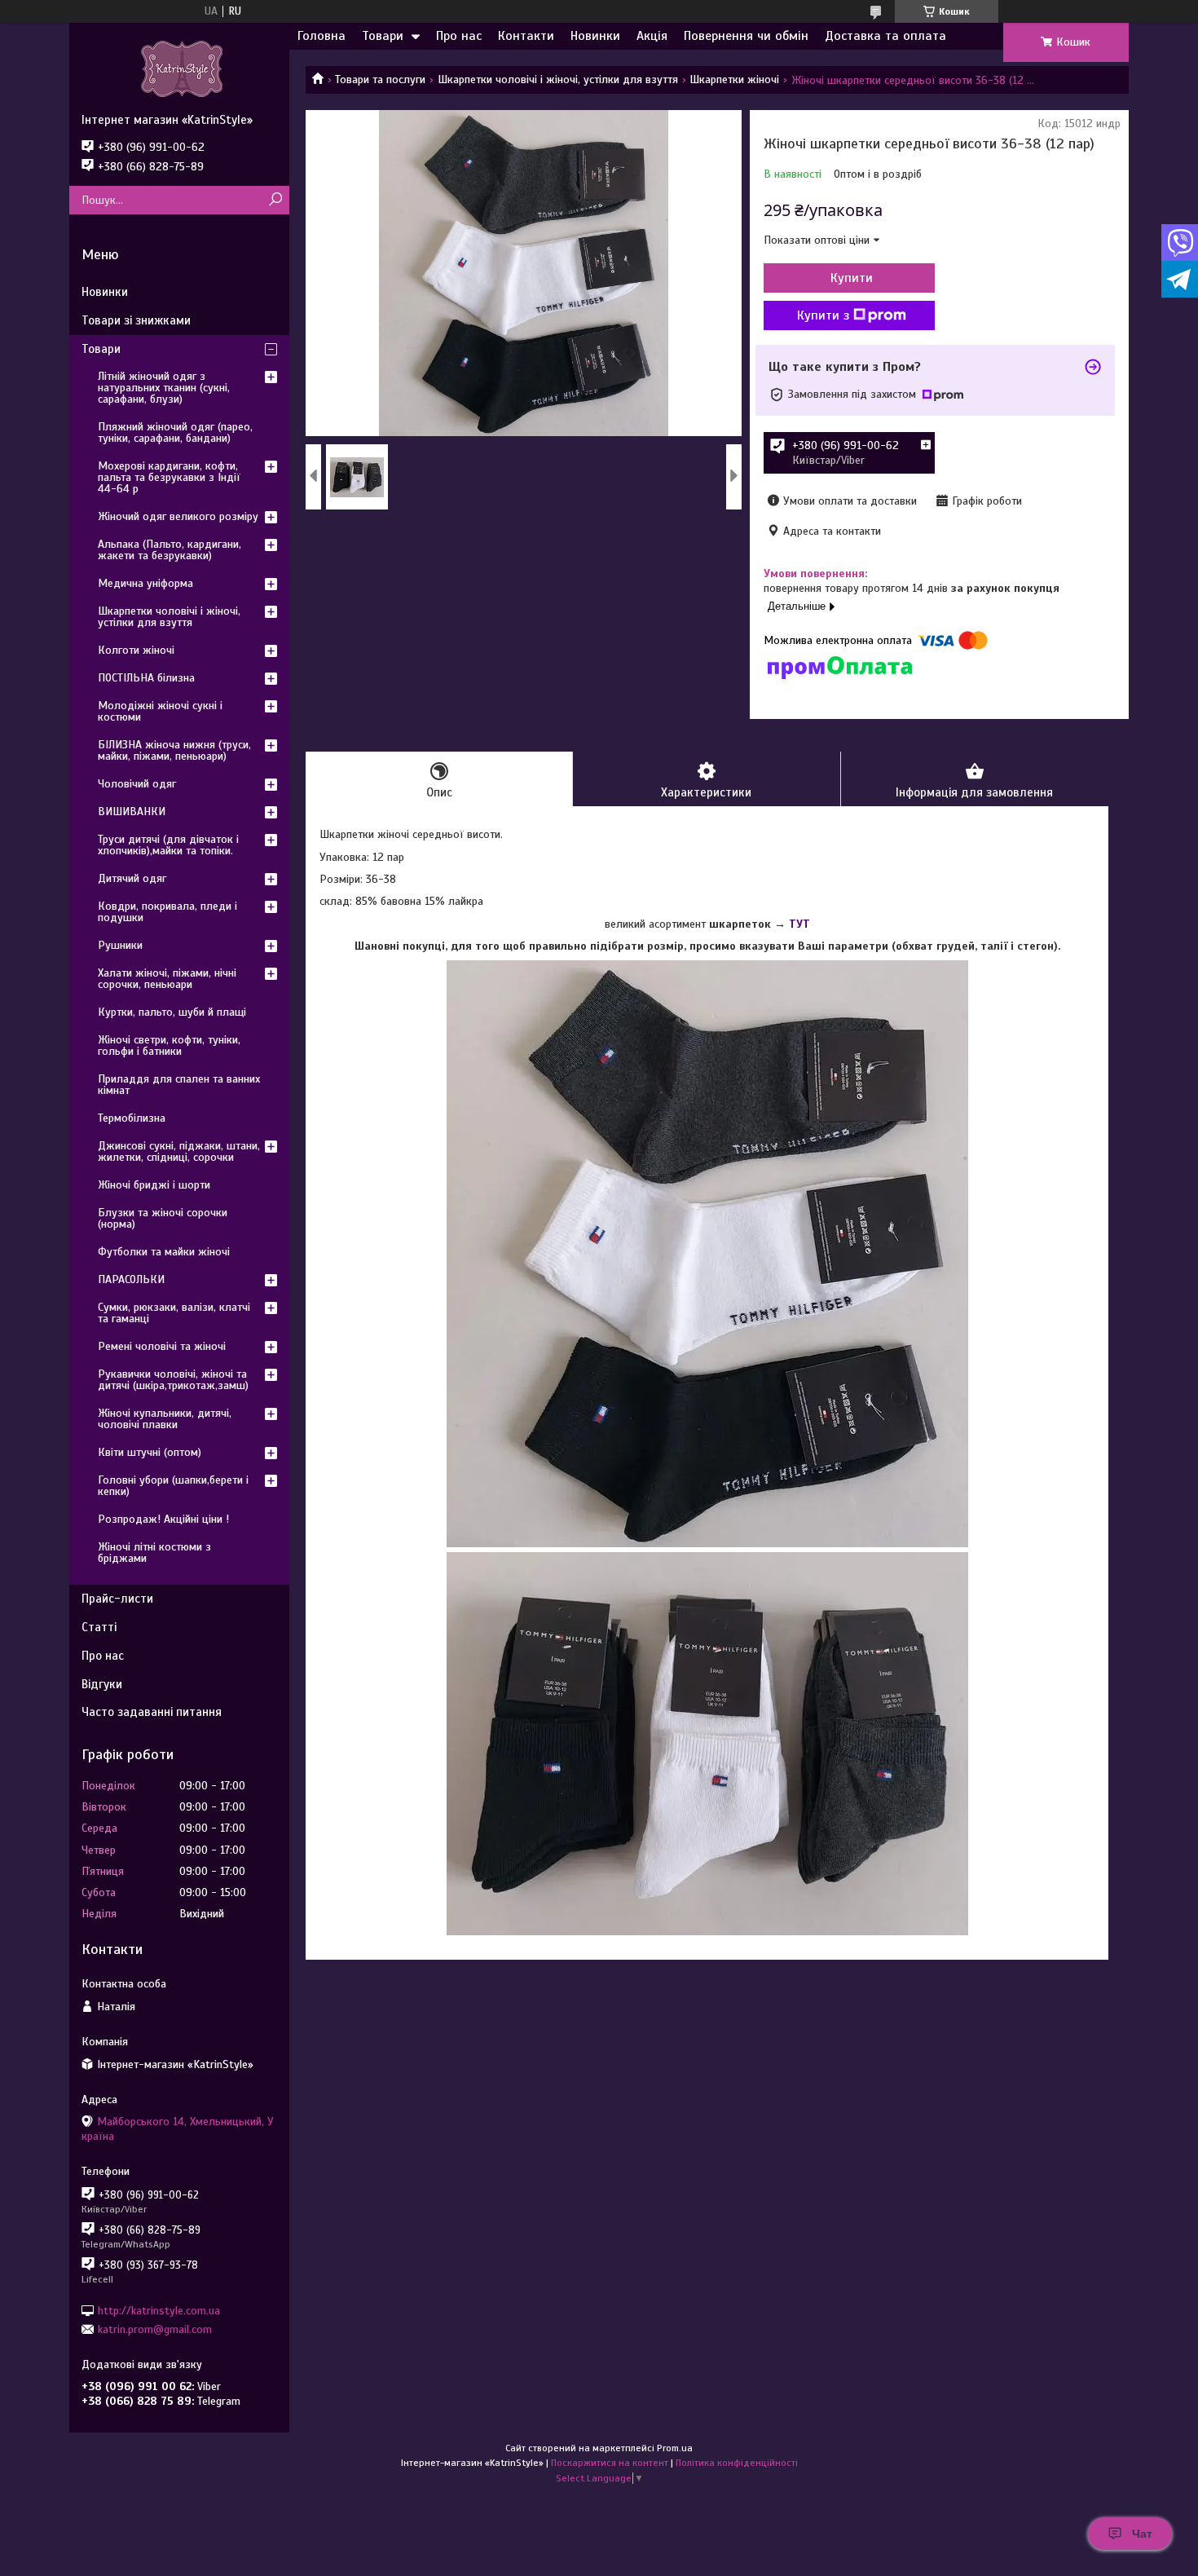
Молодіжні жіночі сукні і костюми (160, 711)
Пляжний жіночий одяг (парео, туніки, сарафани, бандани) (175, 432)
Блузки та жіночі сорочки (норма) (163, 1218)
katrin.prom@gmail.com (155, 2329)
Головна (322, 36)
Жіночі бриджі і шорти (154, 1185)
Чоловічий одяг (137, 784)
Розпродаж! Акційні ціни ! (163, 1519)
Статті (99, 1627)
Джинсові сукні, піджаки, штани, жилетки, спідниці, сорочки (179, 1151)
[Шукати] (275, 200)
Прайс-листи (117, 1599)
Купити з (823, 315)
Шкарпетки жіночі (734, 79)
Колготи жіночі (136, 650)
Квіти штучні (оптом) (150, 1452)
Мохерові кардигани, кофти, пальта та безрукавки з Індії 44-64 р (169, 477)
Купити (852, 278)
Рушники (120, 945)
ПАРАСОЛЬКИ (131, 1279)
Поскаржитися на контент (610, 2463)
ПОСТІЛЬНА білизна (146, 678)
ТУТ (799, 924)
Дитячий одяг (132, 878)
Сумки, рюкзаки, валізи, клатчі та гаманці (174, 1313)
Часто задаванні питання (152, 1712)
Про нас (459, 36)
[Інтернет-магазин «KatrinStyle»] (179, 68)
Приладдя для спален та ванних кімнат (179, 1085)
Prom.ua (675, 2448)
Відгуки (102, 1684)
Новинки (595, 36)
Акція (652, 36)
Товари (383, 36)
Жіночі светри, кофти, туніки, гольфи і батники (169, 1045)
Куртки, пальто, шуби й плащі (172, 1012)
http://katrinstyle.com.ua (159, 2310)
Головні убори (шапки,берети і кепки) (173, 1486)
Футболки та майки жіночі (164, 1252)
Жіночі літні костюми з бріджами (154, 1553)
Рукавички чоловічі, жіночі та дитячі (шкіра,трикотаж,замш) (173, 1380)
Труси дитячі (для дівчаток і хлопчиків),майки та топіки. (168, 845)
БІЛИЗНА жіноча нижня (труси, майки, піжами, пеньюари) (174, 750)
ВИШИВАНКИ (132, 812)
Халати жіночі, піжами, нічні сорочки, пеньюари (167, 979)
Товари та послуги (380, 79)
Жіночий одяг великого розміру (178, 516)
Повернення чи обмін (746, 36)
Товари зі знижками (136, 320)
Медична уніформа (145, 583)
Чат (1142, 2534)
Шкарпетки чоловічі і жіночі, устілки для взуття (558, 79)
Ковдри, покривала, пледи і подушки (167, 912)
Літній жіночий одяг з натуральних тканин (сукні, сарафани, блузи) (164, 388)
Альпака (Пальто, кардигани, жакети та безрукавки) (170, 550)
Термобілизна (132, 1118)
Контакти (526, 36)
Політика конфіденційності (737, 2463)
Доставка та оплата (885, 36)
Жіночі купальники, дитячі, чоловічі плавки (165, 1419)
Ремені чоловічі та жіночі (162, 1346)
